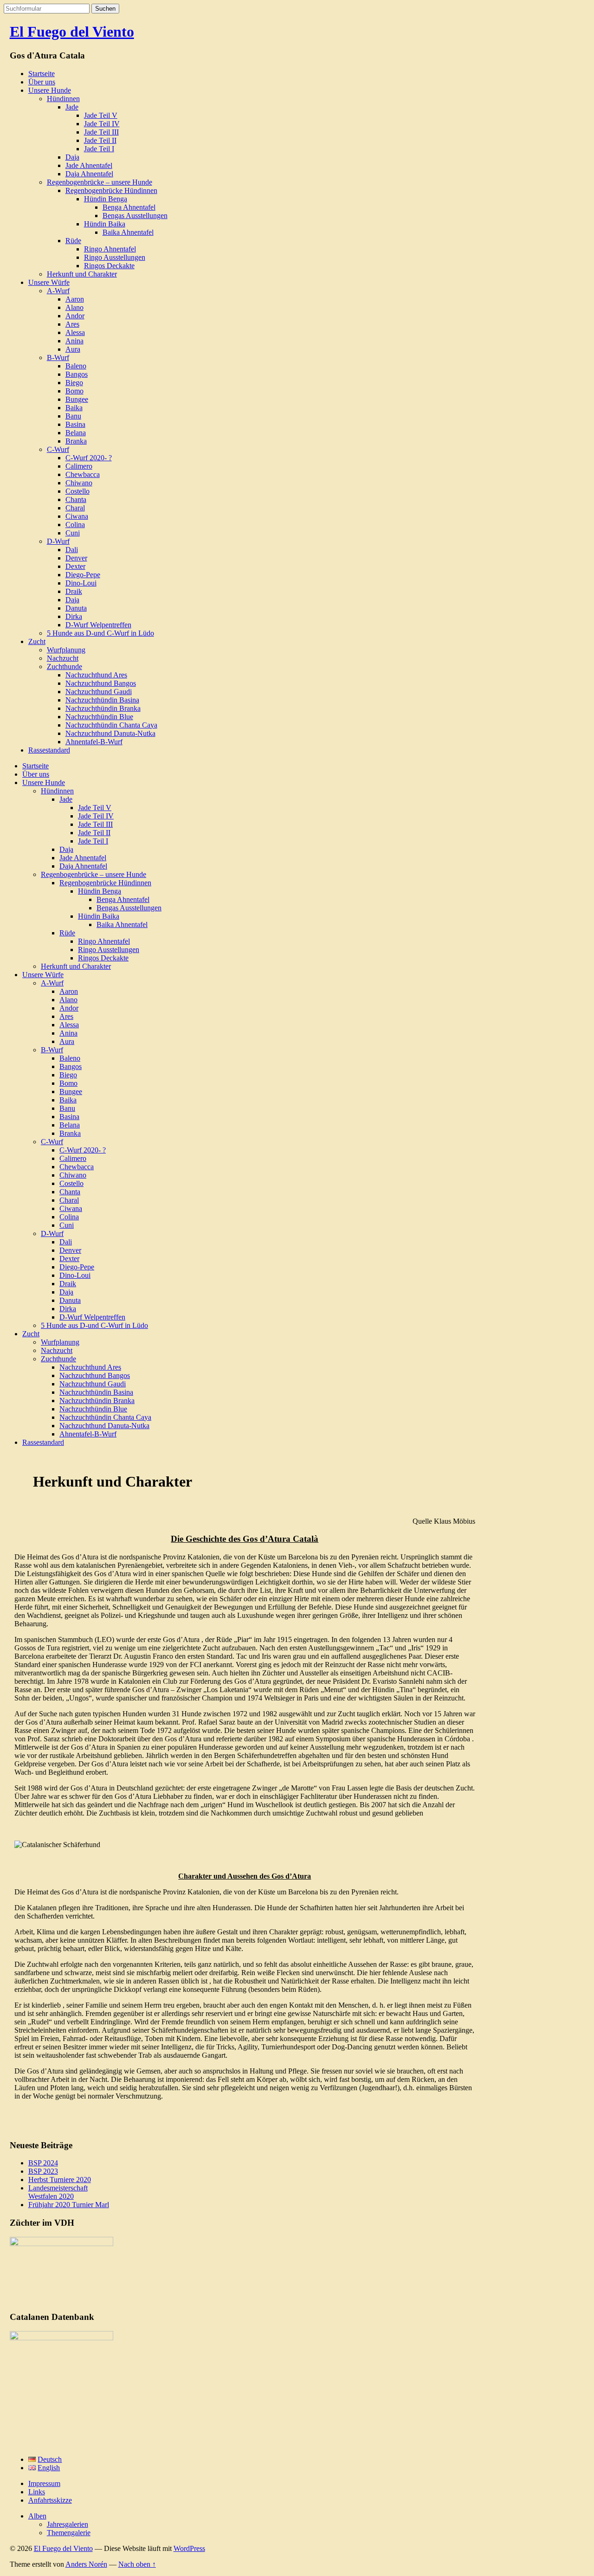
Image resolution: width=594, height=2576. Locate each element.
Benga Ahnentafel (129, 207)
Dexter (75, 566)
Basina (75, 424)
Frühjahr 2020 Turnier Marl (69, 2205)
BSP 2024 (43, 2163)
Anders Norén (86, 2564)
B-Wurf (58, 357)
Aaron (75, 299)
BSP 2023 (43, 2171)
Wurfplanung (66, 650)
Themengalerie (69, 2533)
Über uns (42, 82)
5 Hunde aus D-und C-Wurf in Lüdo (100, 633)
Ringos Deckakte (109, 266)
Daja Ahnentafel (89, 174)
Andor (75, 316)
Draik (74, 591)
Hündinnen (63, 99)
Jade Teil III (101, 132)
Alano (74, 307)
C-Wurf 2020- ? (89, 458)
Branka (76, 441)
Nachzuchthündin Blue (99, 717)
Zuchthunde (65, 667)
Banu (73, 416)
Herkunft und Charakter (82, 274)
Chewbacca (83, 474)
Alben (37, 2516)
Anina (74, 341)
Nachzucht (63, 658)
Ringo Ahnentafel (110, 249)
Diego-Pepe (83, 575)
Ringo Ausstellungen (115, 257)
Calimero (79, 466)
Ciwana (77, 516)
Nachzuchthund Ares (96, 675)
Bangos (77, 374)
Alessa (75, 332)
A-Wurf (58, 291)
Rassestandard (49, 750)
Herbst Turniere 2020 (60, 2180)
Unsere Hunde (50, 90)
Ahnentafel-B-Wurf (94, 742)
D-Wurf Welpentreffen (98, 625)
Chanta (76, 499)
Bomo (74, 391)
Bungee (77, 399)
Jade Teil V (101, 115)
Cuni (73, 533)
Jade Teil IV (102, 124)
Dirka (74, 616)
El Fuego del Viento (72, 32)
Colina (75, 525)
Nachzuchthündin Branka (103, 708)
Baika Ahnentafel (128, 232)
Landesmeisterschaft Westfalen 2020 (58, 2192)
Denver (76, 558)
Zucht (37, 641)
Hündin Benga (106, 199)
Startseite (42, 74)
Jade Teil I (99, 149)
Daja (72, 157)
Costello (77, 491)
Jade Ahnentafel (89, 165)
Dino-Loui (81, 583)
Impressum (44, 2483)
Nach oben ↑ (137, 2564)
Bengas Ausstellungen (135, 216)
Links (37, 2492)
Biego (74, 383)
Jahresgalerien (68, 2524)
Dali (72, 550)
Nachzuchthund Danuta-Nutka (110, 733)
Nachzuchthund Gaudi (99, 692)
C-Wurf (58, 449)
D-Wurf (58, 541)
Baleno (76, 366)
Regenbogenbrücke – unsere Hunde (100, 182)
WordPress (189, 2548)
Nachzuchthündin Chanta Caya (111, 725)
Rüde (73, 241)
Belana (76, 433)
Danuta (76, 608)
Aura (73, 349)
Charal (75, 508)
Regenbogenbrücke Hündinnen (111, 190)
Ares (72, 324)
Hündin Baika (105, 224)
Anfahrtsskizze (50, 2500)
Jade (72, 107)
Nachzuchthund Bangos (101, 683)
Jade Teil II (100, 140)
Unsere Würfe (49, 282)
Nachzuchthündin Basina (102, 700)
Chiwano (79, 483)
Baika (74, 408)
